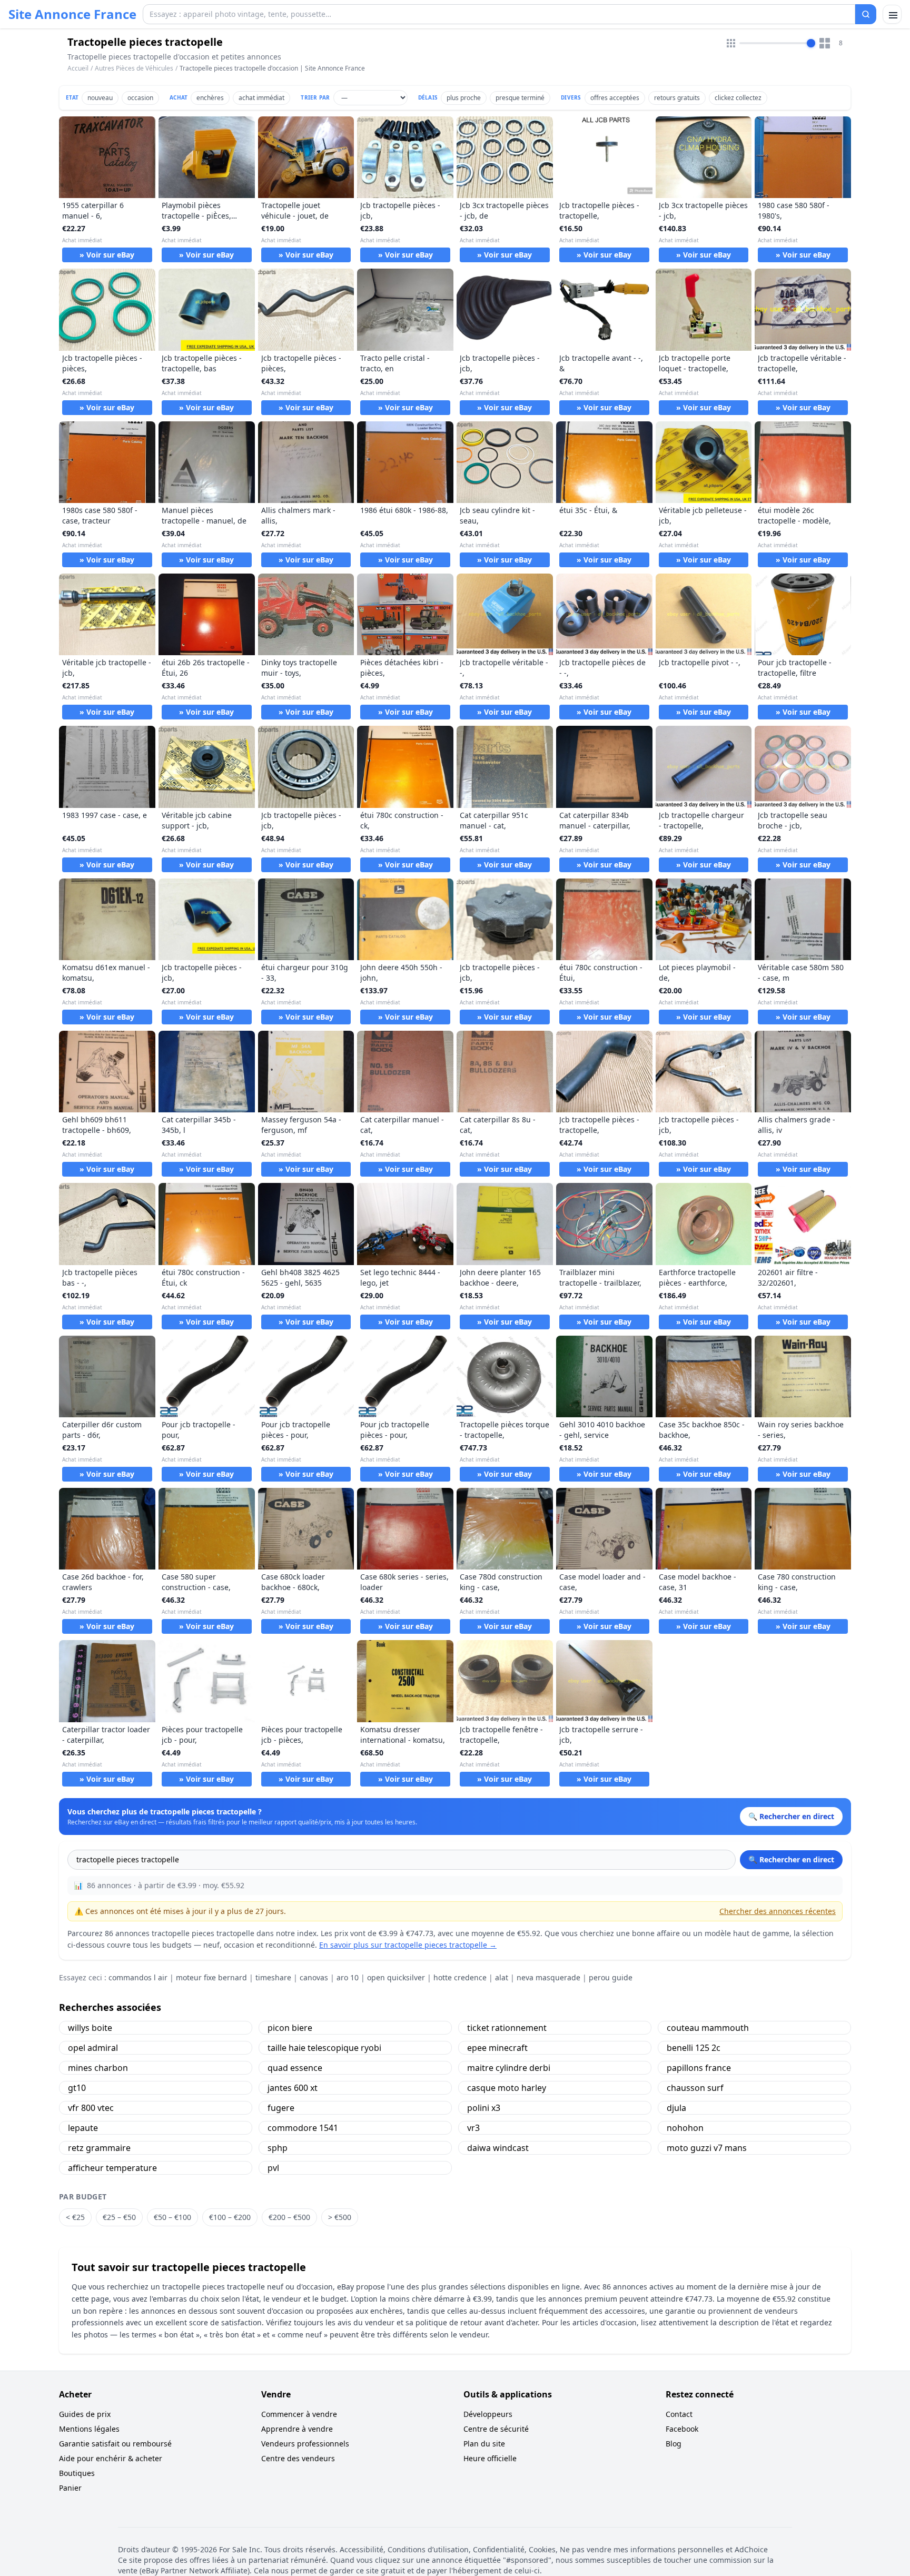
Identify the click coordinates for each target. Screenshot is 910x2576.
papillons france (699, 2068)
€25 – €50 (119, 2217)
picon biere (290, 2028)
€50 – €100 (172, 2217)
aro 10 (348, 1977)
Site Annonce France (72, 14)
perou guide (611, 1977)
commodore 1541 (303, 2128)
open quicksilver (396, 1977)
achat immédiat (261, 98)
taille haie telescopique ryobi (324, 2048)
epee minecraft (497, 2048)
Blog (674, 2444)
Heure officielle (490, 2458)
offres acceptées (615, 98)
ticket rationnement (507, 2028)
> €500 (340, 2217)
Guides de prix (85, 2414)
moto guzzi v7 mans (707, 2148)
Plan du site (484, 2444)
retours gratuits (677, 98)
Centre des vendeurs (298, 2458)
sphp (278, 2148)
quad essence (295, 2068)
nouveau (100, 98)
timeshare (273, 1977)
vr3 (473, 2128)
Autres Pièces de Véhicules (134, 68)
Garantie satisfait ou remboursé (115, 2444)
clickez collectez (738, 98)
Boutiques (77, 2473)
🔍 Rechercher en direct (791, 1859)
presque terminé (520, 98)
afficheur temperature (112, 2168)
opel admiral (93, 2048)
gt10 (77, 2088)
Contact (679, 2414)
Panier (70, 2488)
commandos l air (138, 1977)
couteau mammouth (708, 2028)
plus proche (464, 98)
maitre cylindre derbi (509, 2068)
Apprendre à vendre (297, 2429)
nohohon (685, 2128)
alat (502, 1977)
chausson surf (695, 2088)
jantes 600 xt (293, 2088)
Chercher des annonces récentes (778, 1911)
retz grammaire (99, 2148)
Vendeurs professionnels (305, 2444)
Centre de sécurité (496, 2429)
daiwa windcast (498, 2148)
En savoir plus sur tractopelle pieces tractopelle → (408, 1945)
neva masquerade (548, 1977)
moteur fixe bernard (211, 1977)
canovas (314, 1977)
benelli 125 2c (694, 2048)
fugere (281, 2108)
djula (676, 2108)
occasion (140, 98)
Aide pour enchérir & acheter (111, 2458)
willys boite (90, 2028)
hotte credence (460, 1977)
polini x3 (484, 2108)
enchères (210, 98)
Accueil (78, 68)
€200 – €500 (289, 2217)
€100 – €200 (230, 2217)
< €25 (75, 2217)
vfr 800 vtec (91, 2108)
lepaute (83, 2128)
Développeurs (488, 2414)
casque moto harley (507, 2088)
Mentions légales (89, 2429)
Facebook (682, 2429)
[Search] (866, 14)
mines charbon (98, 2068)
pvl (273, 2168)
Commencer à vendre (299, 2414)
